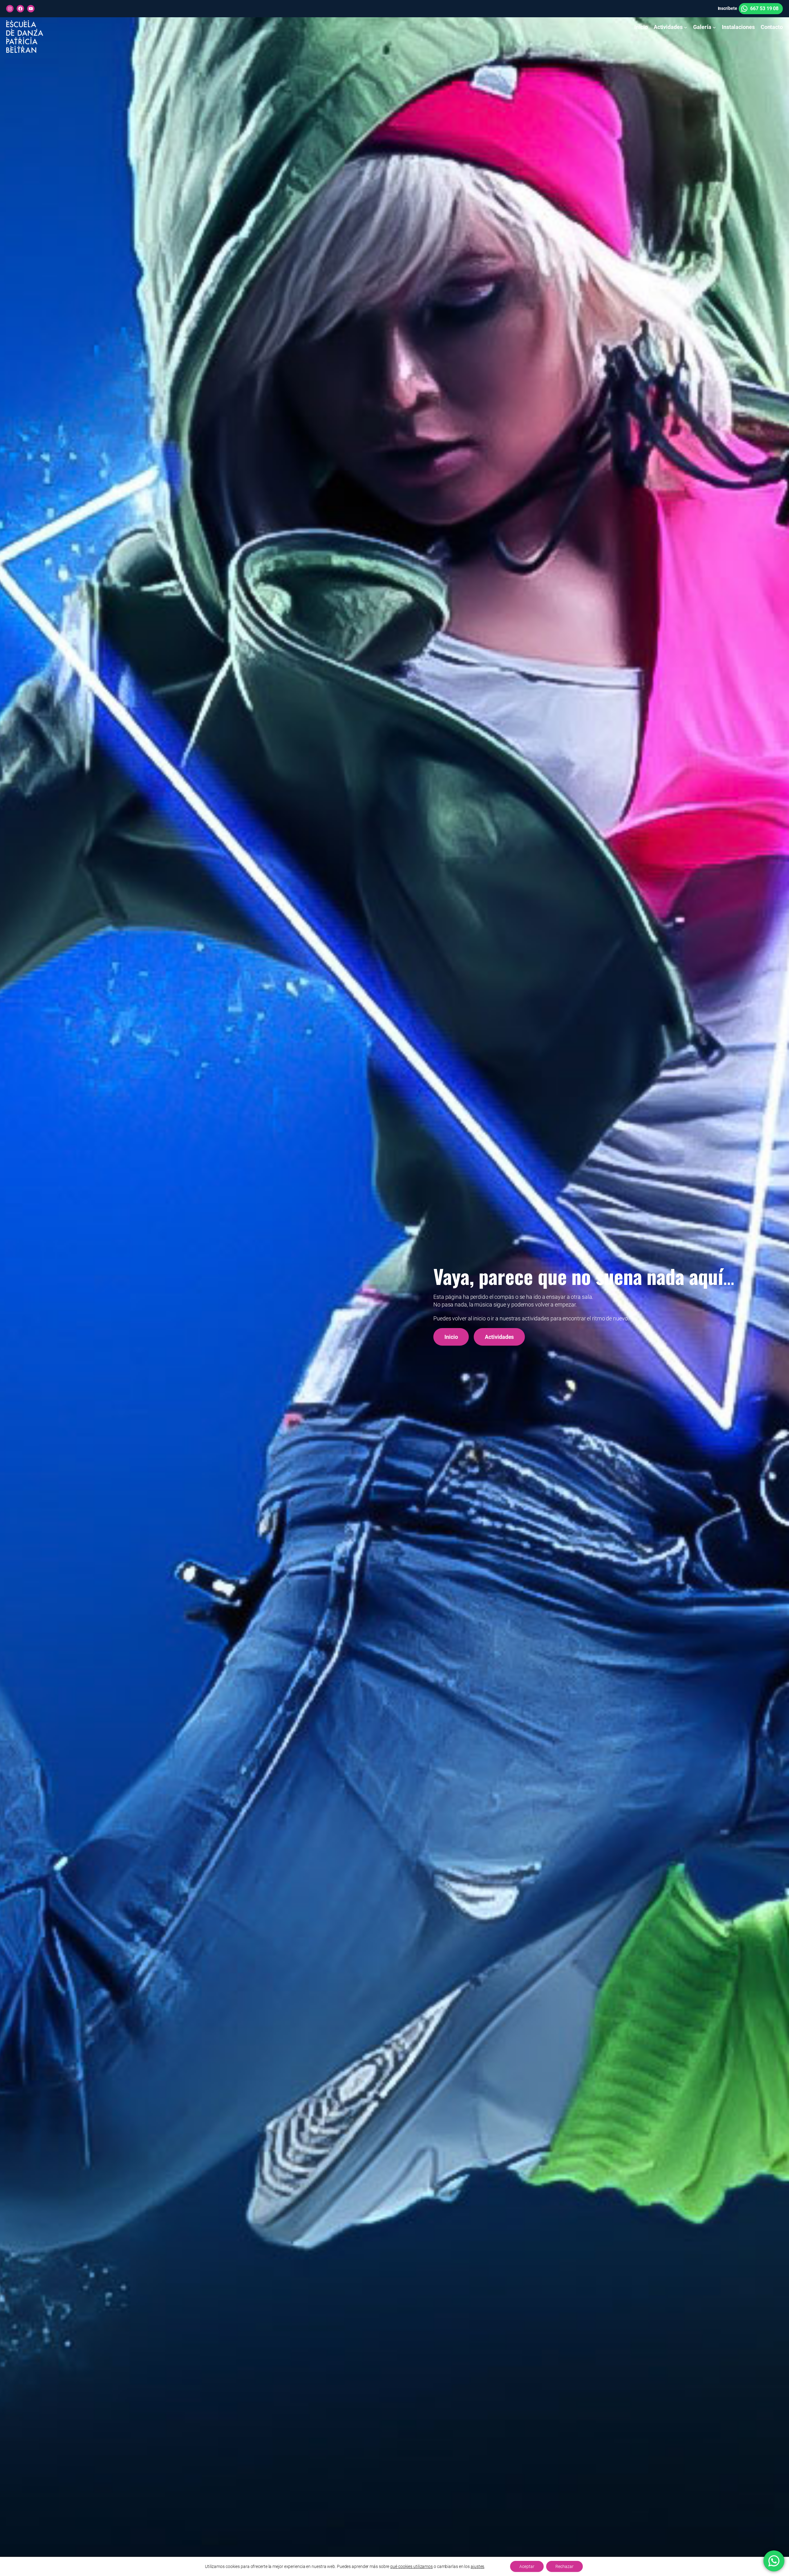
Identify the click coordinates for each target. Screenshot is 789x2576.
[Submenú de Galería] (714, 27)
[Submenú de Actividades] (686, 27)
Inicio (451, 1337)
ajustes (477, 2566)
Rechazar (564, 2566)
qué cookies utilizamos (411, 2566)
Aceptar (527, 2566)
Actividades (499, 1337)
